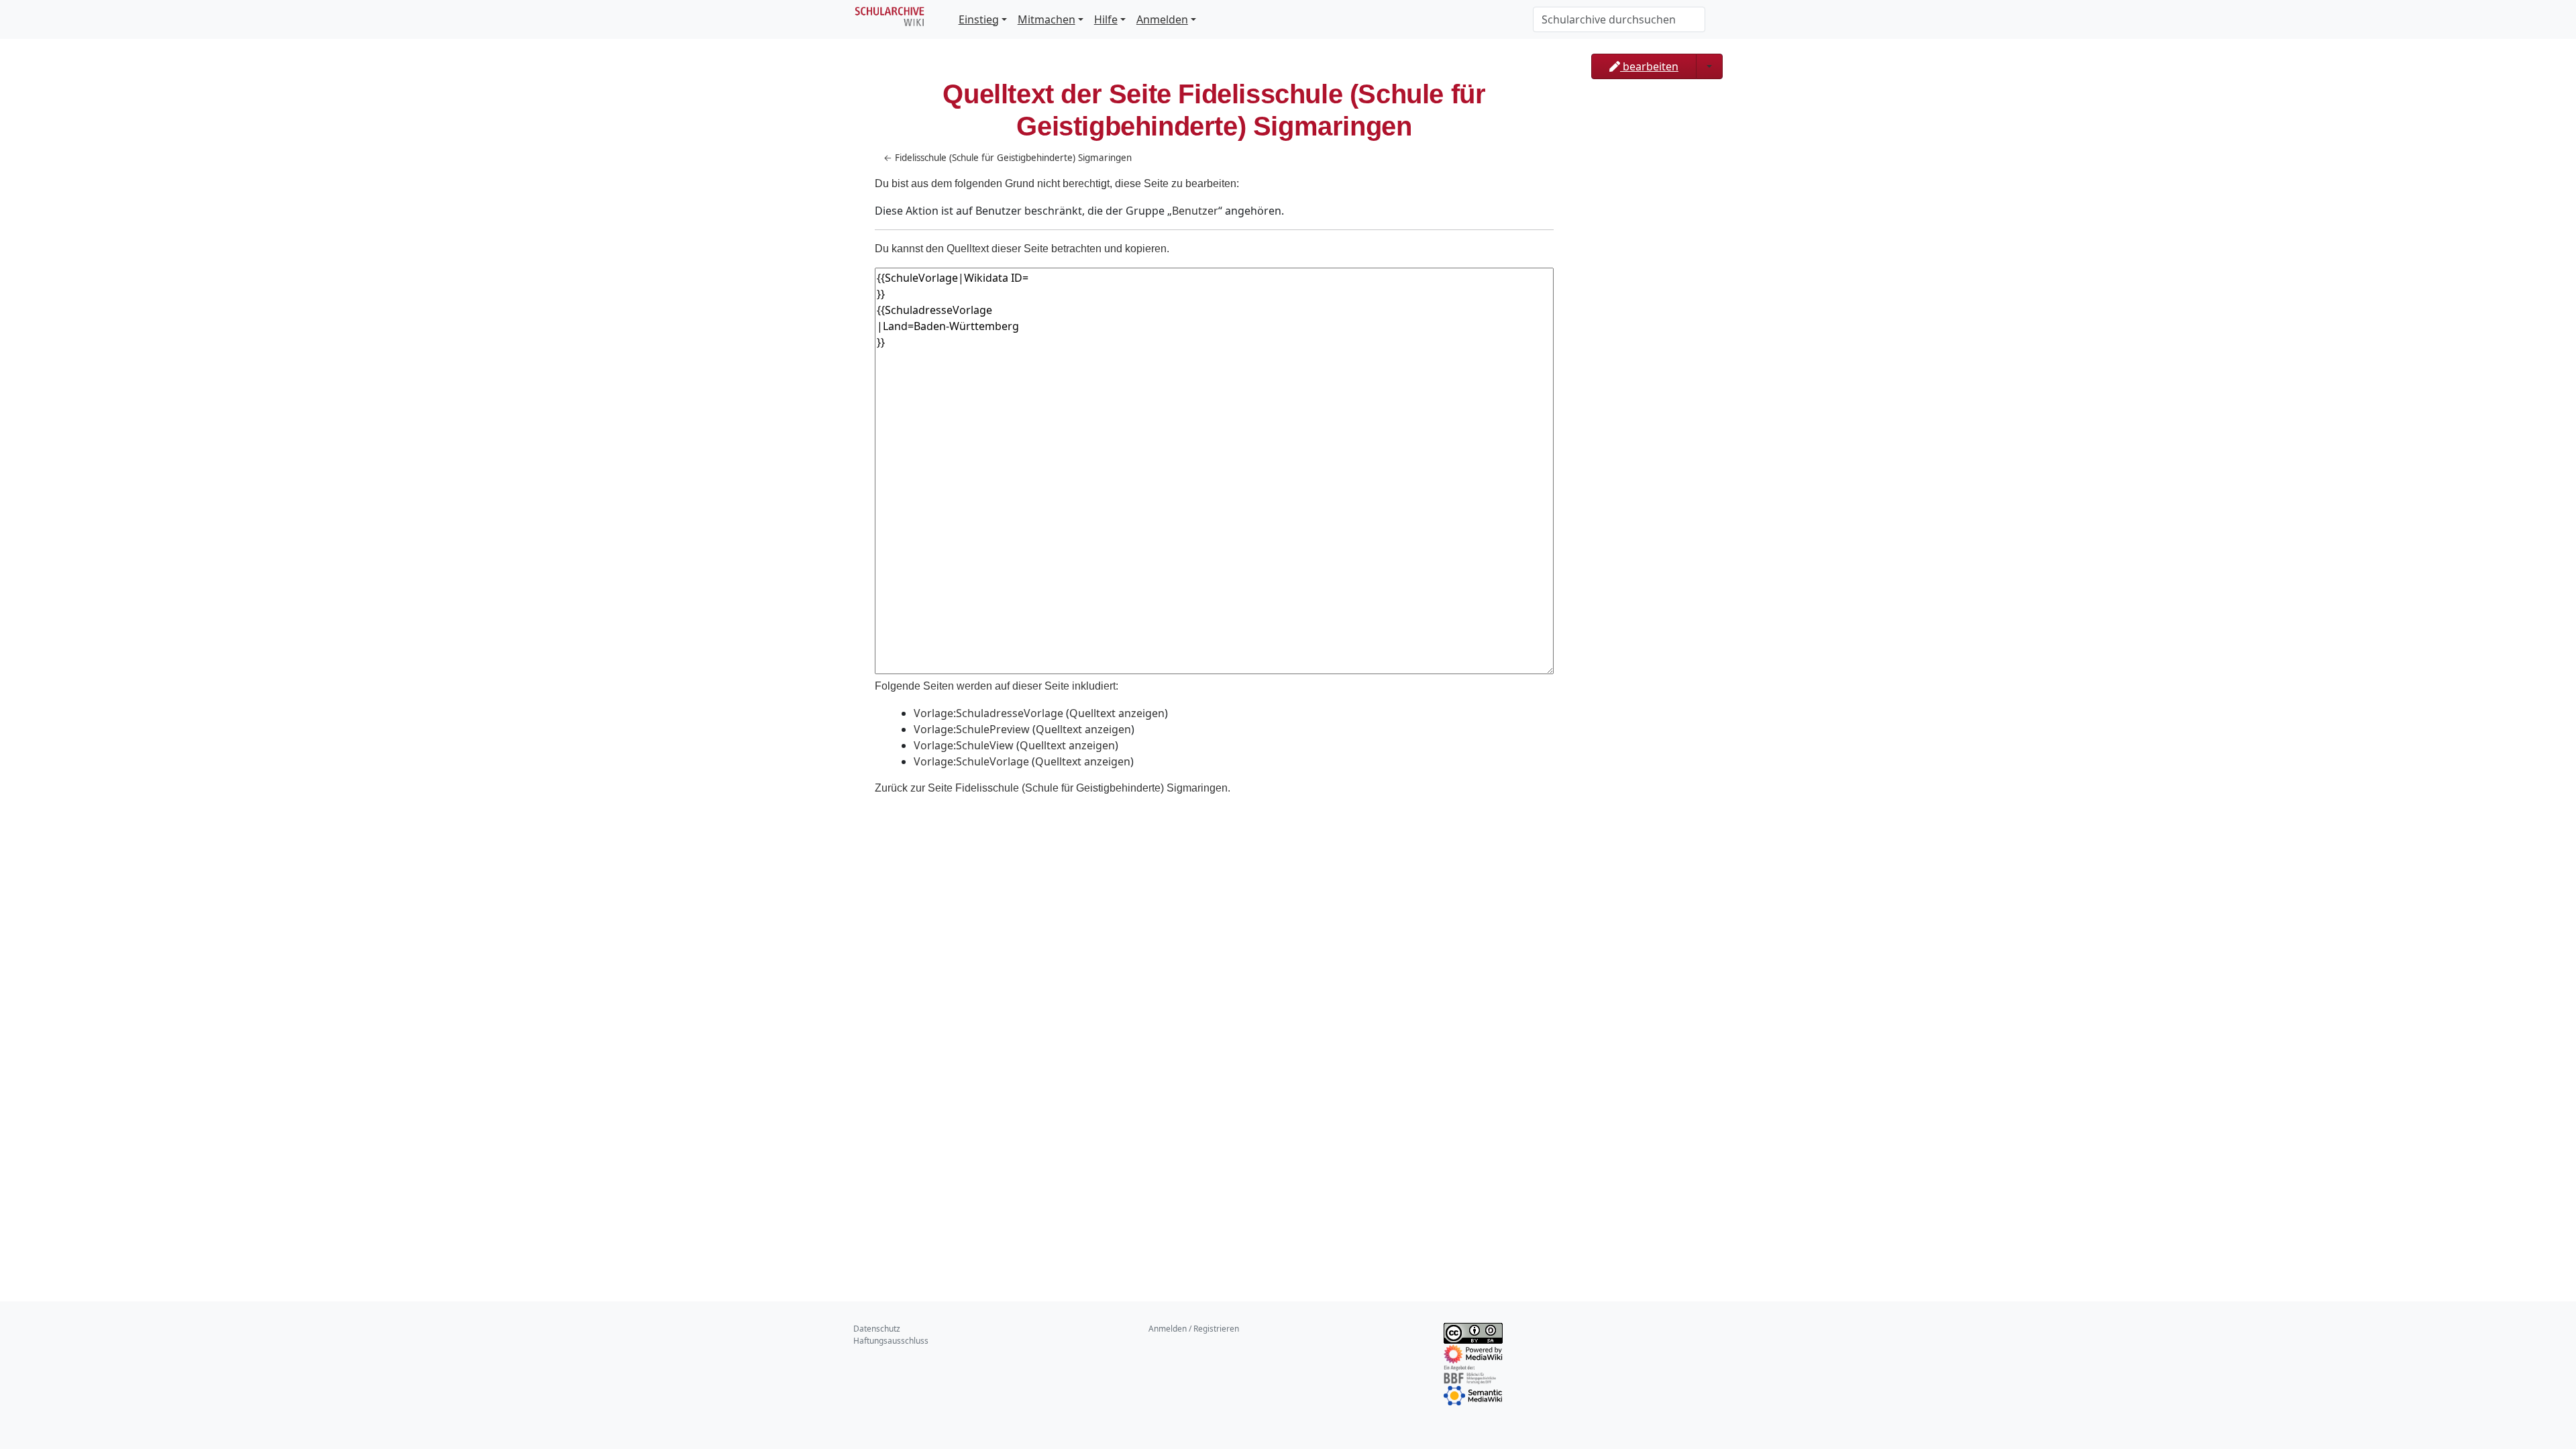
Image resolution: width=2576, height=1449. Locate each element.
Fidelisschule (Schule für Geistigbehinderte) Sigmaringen (1013, 158)
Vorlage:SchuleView (964, 745)
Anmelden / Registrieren (1194, 1329)
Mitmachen (1046, 19)
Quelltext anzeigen (1117, 713)
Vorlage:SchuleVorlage (971, 761)
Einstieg (979, 19)
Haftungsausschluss (891, 1341)
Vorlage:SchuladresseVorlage (988, 713)
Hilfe (1106, 19)
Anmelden (1162, 19)
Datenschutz (877, 1329)
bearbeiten (1649, 66)
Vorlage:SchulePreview (972, 729)
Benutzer (1195, 211)
